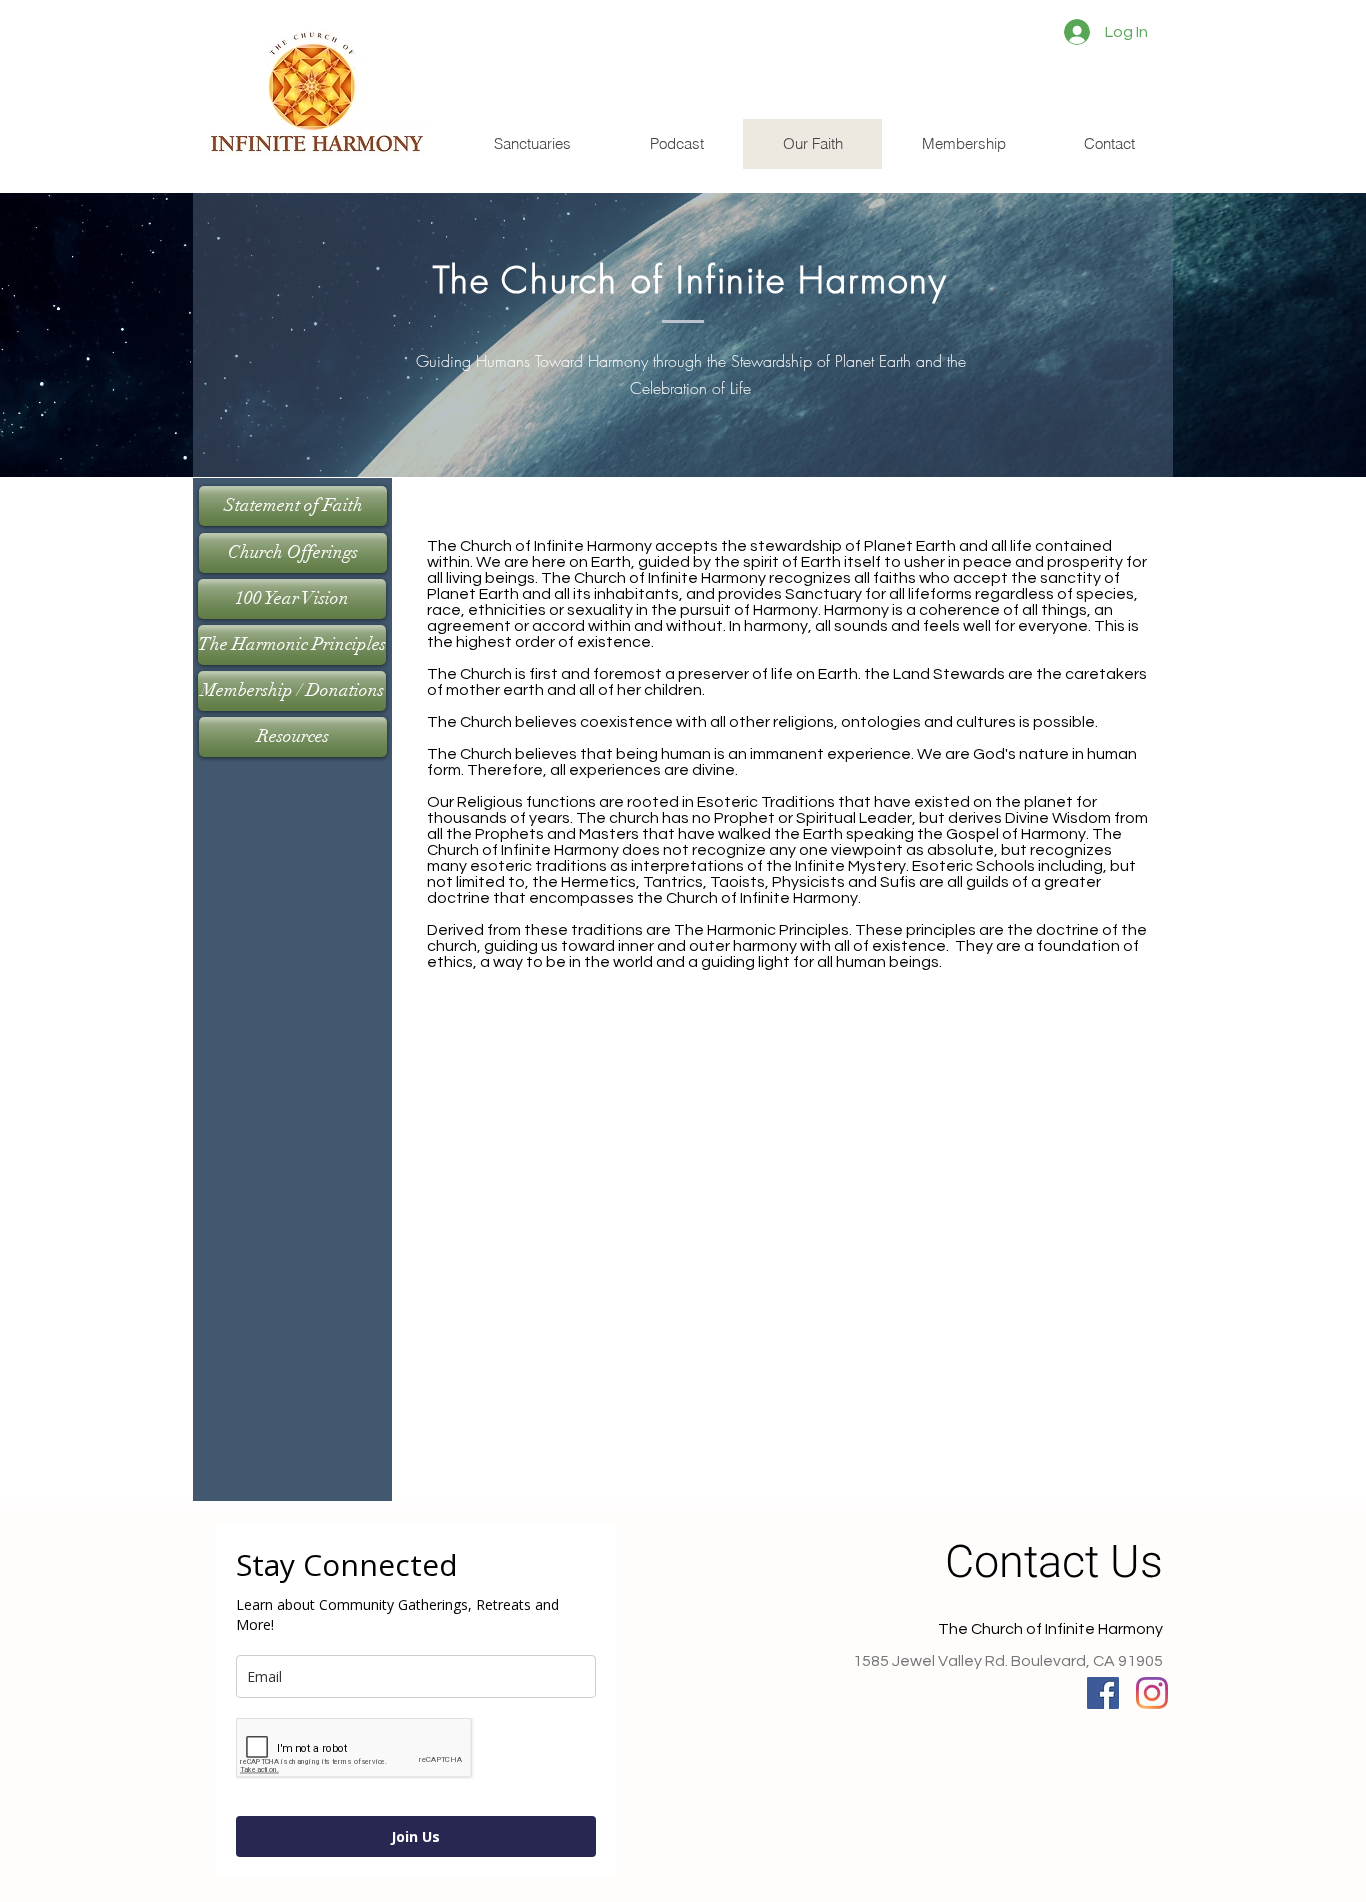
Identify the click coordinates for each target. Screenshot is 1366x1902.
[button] (532, 144)
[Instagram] (1152, 1693)
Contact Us (1054, 1563)
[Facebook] (1103, 1693)
